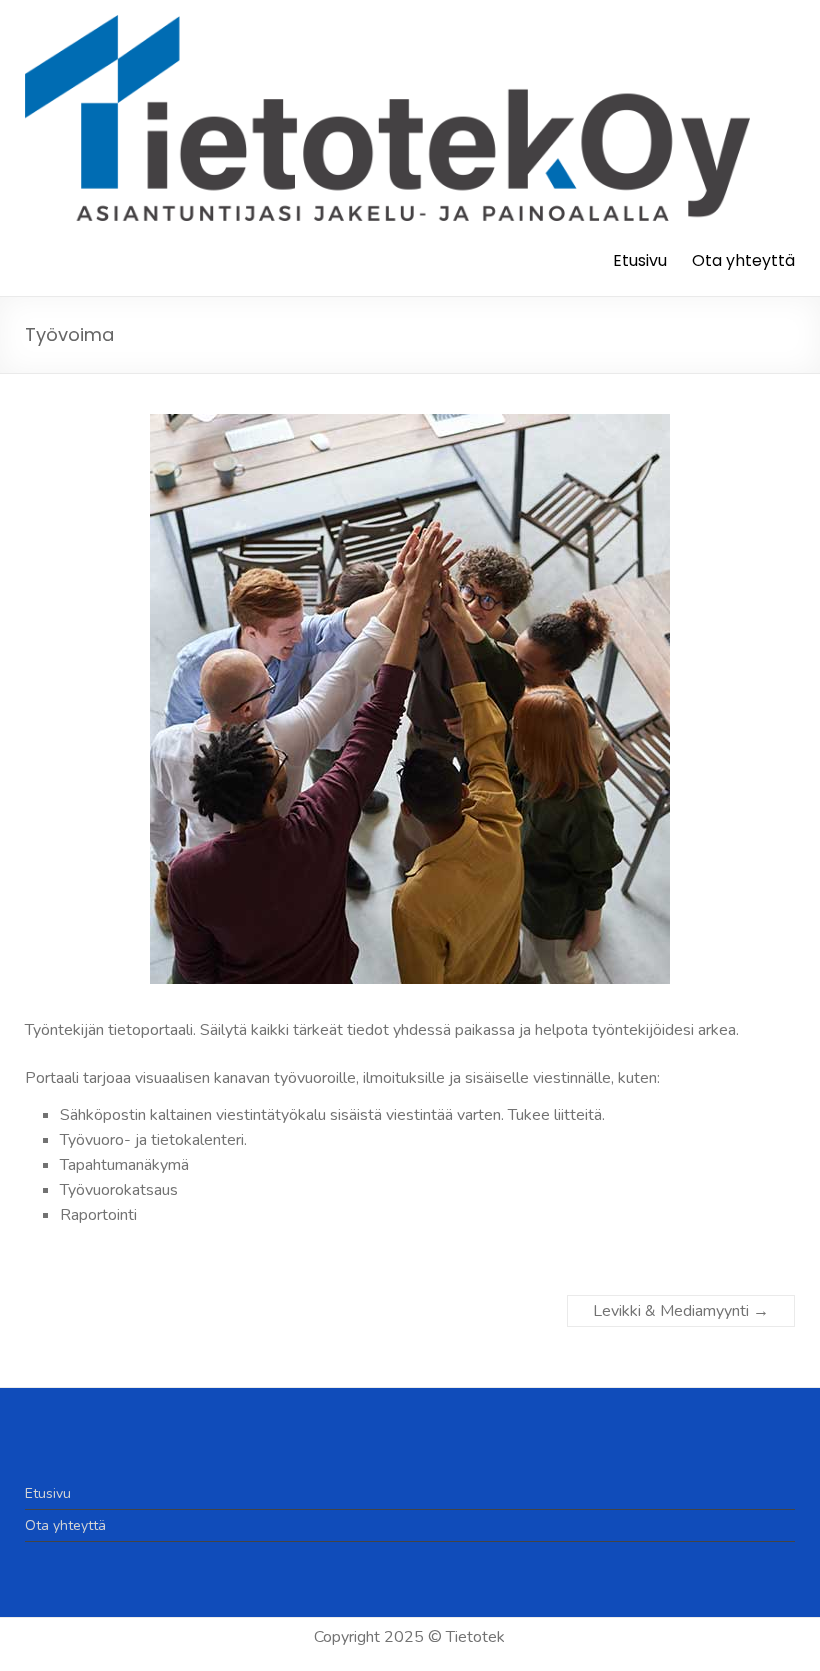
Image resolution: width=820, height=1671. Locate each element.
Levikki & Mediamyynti (681, 1311)
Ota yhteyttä (743, 260)
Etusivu (640, 260)
